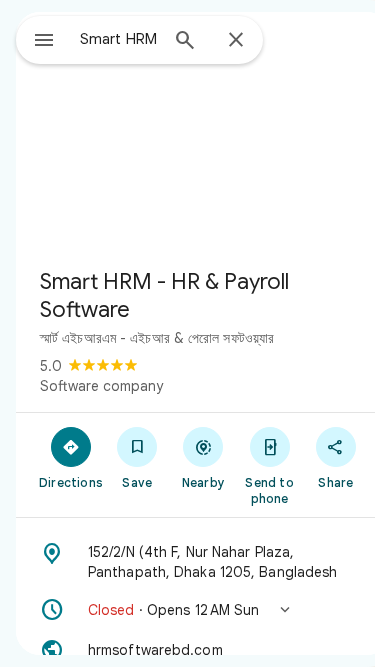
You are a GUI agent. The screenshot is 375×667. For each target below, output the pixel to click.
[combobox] (118, 39)
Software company (101, 386)
